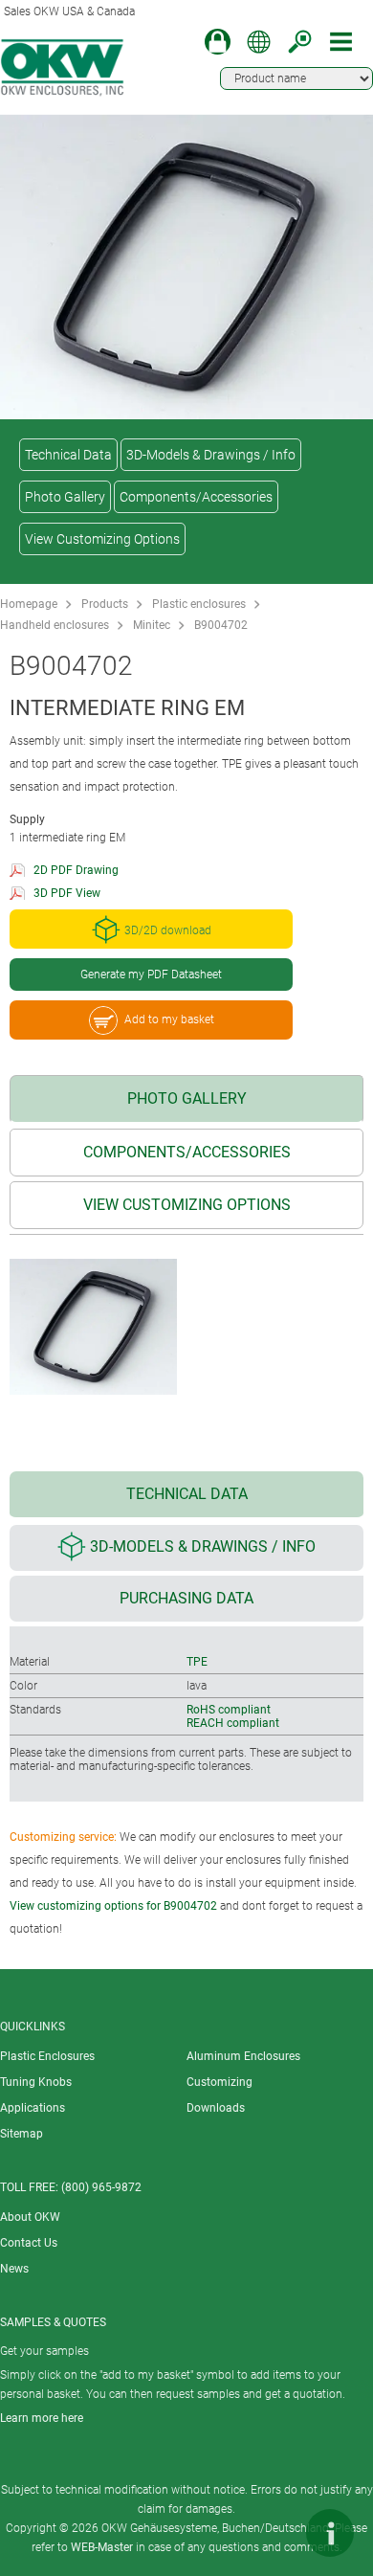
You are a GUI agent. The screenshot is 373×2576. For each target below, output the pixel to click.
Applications (33, 2108)
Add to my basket (169, 1019)
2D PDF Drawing (76, 870)
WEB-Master (102, 2547)
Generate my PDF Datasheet (151, 974)
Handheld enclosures (55, 625)
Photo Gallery (65, 497)
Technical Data (68, 455)
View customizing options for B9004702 (113, 1906)
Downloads (216, 2108)
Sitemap (22, 2134)
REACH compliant (233, 1723)
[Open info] (330, 2533)
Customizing (219, 2082)
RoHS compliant (229, 1710)
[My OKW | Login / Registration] (218, 42)
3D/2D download (168, 931)
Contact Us (29, 2243)
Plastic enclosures (199, 604)
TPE (197, 1662)
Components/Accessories (196, 497)
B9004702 (221, 625)
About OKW (30, 2217)
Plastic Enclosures (47, 2056)
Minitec (152, 625)
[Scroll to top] (273, 2533)
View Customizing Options (102, 539)
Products (105, 604)
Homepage (29, 604)
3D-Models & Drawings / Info (211, 455)
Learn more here (42, 2418)
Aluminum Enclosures (243, 2056)
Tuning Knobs (36, 2082)
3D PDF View (67, 893)
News (14, 2269)
